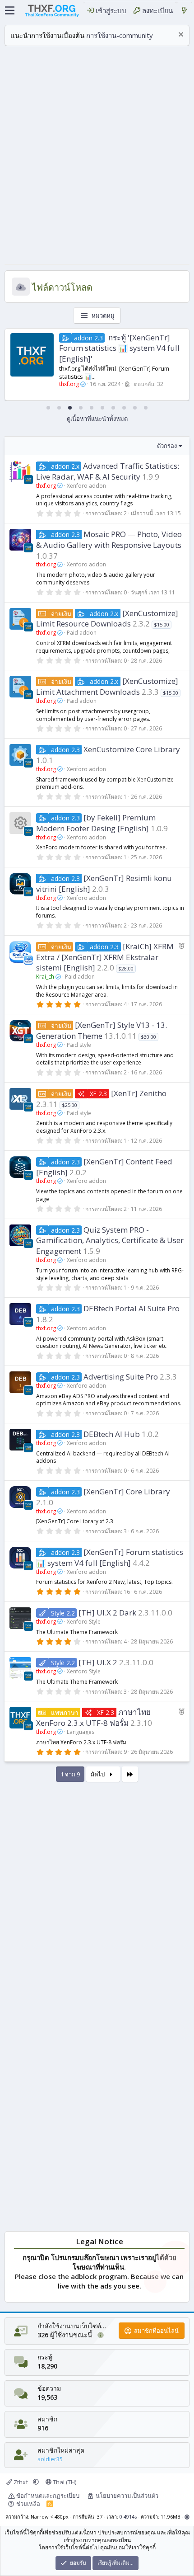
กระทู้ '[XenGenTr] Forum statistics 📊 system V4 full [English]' (119, 348)
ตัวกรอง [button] (167, 446)
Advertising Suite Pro (121, 1377)
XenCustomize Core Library (132, 749)
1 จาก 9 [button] (70, 1774)
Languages (81, 1732)
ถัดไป (98, 1774)
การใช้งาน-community (120, 35)
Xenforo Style (84, 1622)
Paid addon (82, 633)
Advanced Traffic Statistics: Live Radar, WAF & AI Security (108, 471)
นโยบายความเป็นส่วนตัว (127, 2496)
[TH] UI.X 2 (98, 1662)
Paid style (79, 1045)
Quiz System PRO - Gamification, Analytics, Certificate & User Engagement (110, 1241)
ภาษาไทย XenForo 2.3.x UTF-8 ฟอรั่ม (93, 1717)
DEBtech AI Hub (112, 1434)
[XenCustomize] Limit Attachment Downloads (107, 686)
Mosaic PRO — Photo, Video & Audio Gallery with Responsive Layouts (109, 539)
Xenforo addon (86, 486)
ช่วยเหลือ (28, 2504)
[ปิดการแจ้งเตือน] (180, 35)
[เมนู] (10, 10)
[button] (36, 2482)
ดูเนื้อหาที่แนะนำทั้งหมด (97, 419)
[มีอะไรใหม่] (184, 11)
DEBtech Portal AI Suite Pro (132, 1308)
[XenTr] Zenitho (139, 1093)
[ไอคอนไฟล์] (20, 823)
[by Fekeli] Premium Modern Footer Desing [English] (96, 823)
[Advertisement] (97, 157)
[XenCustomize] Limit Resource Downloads (107, 619)
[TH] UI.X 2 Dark (107, 1613)
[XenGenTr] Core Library (127, 1491)
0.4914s (128, 2517)
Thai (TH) (64, 2482)
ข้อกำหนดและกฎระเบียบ (48, 2496)
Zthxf (21, 2482)
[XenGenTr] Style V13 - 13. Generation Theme (102, 1030)
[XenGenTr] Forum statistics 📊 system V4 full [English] (110, 1557)
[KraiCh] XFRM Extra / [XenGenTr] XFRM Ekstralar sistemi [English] (105, 957)
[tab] (48, 408)
